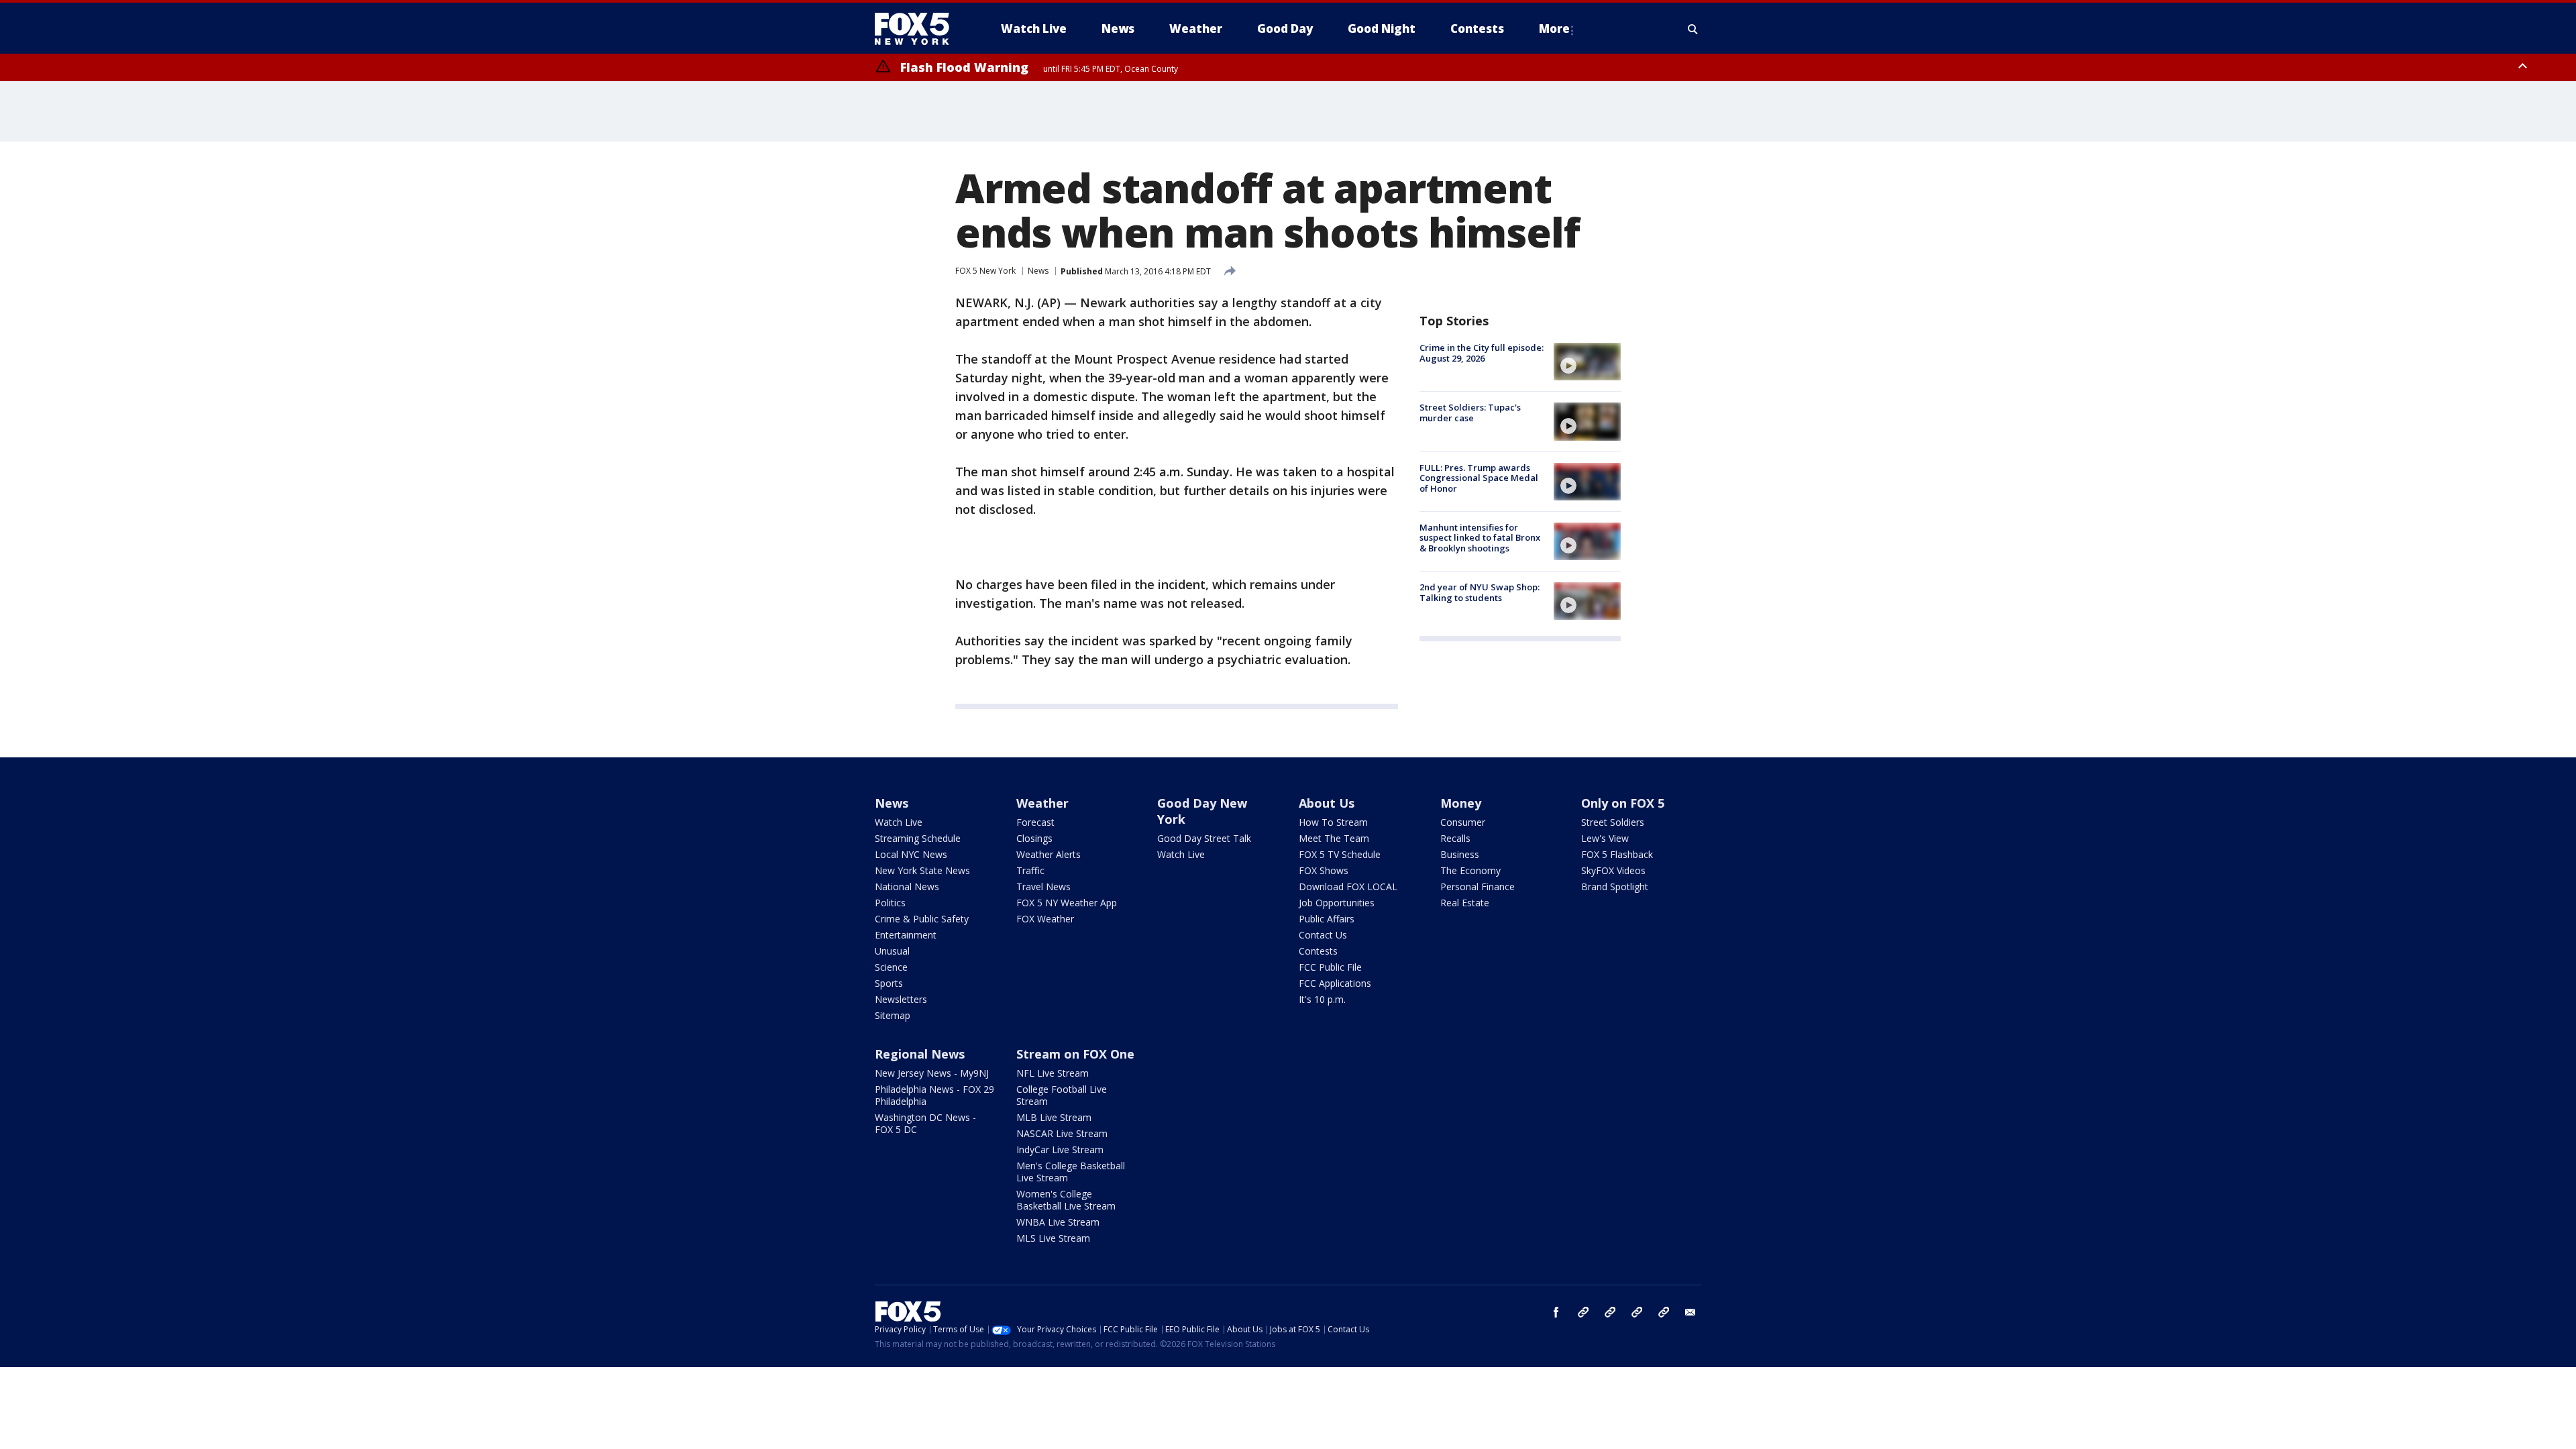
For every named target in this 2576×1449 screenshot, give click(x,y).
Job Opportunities (1337, 903)
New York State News (922, 870)
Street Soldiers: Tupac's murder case (1470, 413)
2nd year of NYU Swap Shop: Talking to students (1480, 592)
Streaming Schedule (918, 838)
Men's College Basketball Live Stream (1071, 1172)
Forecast (1035, 822)
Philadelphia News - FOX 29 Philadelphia (934, 1095)
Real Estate (1465, 903)
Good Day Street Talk (1204, 838)
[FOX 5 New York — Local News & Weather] (919, 29)
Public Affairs (1327, 919)
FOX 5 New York (985, 271)
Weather (1042, 803)
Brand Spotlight (1615, 887)
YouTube (1637, 1312)
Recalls (1455, 838)
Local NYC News (911, 854)
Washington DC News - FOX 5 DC (925, 1123)
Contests (1318, 951)
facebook (1556, 1312)
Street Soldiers (1613, 822)
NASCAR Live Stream (1062, 1133)
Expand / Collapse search (1693, 29)
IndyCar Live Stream (1060, 1149)
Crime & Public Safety (922, 919)
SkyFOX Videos (1613, 870)
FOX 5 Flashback (1617, 854)
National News (907, 887)
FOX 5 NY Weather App (1067, 903)
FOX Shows (1324, 870)
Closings (1034, 838)
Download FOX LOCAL (1348, 887)
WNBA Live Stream (1058, 1222)
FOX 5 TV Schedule (1340, 854)
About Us (1327, 803)
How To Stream (1333, 822)
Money (1461, 803)
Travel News (1043, 887)
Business (1460, 854)
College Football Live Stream (1062, 1095)
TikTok (1610, 1312)
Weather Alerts (1049, 854)
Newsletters (901, 999)
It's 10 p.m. (1322, 999)
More (1554, 29)
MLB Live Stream (1054, 1117)
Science (891, 967)
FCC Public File (1330, 967)
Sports (889, 983)
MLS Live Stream (1053, 1238)
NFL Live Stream (1053, 1073)
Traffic (1030, 870)
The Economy (1470, 870)
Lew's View (1605, 838)
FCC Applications (1335, 983)
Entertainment (906, 935)
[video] (1587, 362)
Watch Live (899, 822)
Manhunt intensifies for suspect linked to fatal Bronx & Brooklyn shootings (1480, 538)
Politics (890, 903)
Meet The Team (1334, 838)
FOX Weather (1045, 919)
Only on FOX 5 (1623, 803)
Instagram (1583, 1312)
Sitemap (893, 1015)
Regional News (920, 1054)
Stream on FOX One (1075, 1054)
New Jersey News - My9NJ (932, 1073)
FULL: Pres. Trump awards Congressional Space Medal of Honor (1479, 478)
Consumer (1463, 822)
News (1038, 271)
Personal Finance (1478, 887)
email (1690, 1312)
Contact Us (1323, 935)
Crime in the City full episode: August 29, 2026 (1482, 353)
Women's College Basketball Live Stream (1066, 1200)
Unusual (892, 951)
